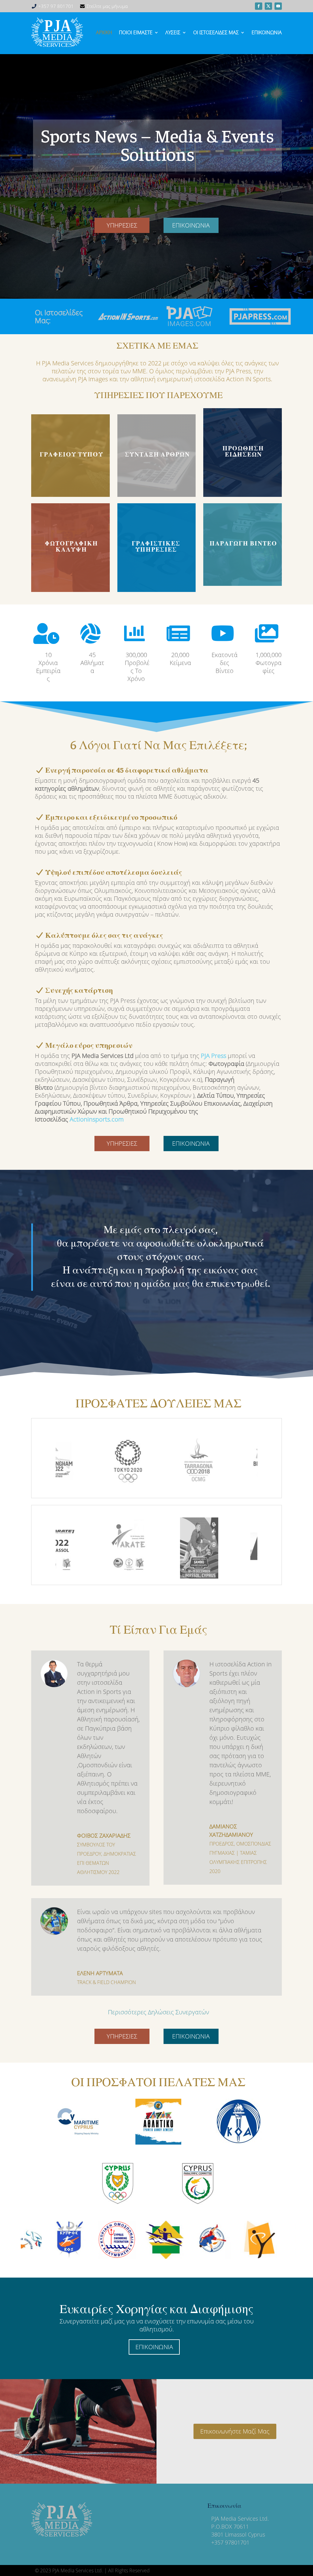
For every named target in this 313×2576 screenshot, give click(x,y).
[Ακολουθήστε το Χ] (268, 6)
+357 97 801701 (56, 6)
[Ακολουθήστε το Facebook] (259, 6)
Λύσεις (173, 32)
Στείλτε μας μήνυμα (107, 6)
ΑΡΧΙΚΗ (104, 32)
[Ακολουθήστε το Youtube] (278, 6)
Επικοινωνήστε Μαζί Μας (235, 2431)
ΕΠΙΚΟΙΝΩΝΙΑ (191, 225)
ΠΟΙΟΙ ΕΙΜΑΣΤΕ (136, 32)
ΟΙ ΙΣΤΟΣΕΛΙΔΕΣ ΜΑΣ (216, 32)
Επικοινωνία (267, 32)
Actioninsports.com (97, 1119)
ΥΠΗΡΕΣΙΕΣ (122, 225)
